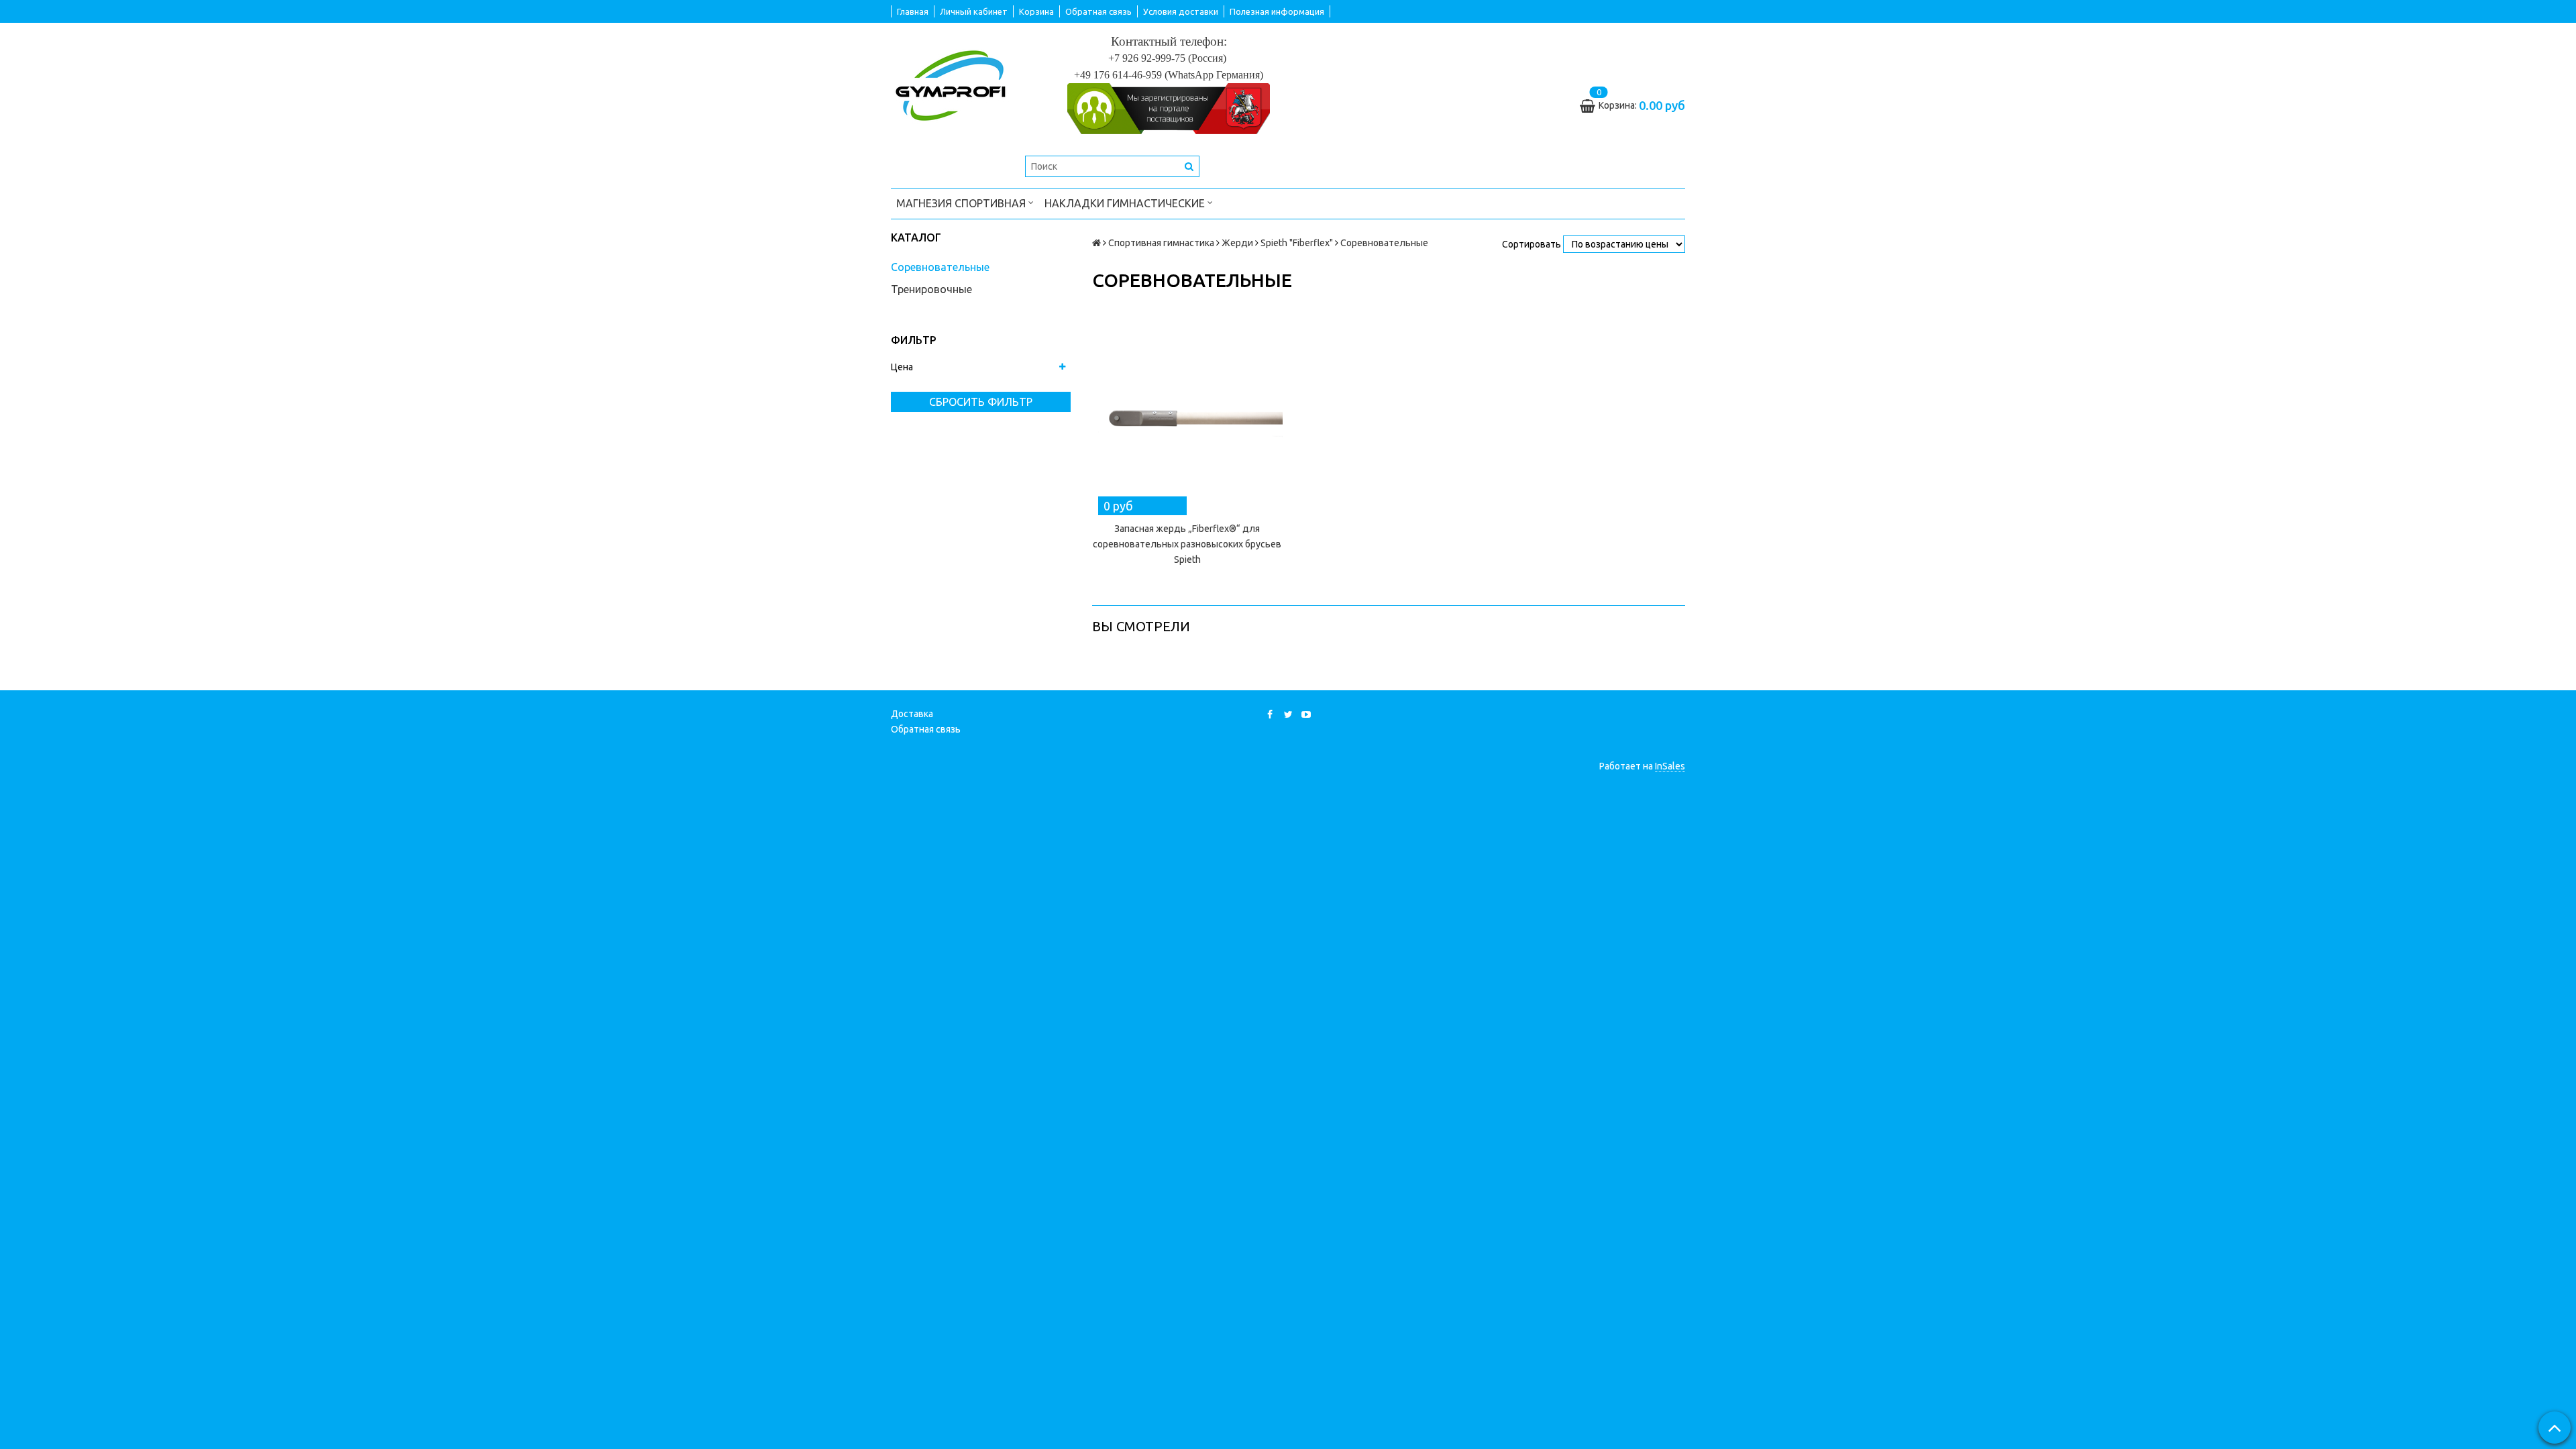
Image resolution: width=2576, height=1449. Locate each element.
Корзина (1036, 11)
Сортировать (1532, 244)
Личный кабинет (974, 11)
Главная (913, 11)
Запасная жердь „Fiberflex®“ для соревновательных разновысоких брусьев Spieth (1187, 544)
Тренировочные (931, 289)
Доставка (912, 714)
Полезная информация (1277, 11)
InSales (1670, 766)
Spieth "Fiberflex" (1297, 243)
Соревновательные (940, 267)
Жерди (1237, 243)
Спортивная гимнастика (1161, 243)
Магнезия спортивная (962, 203)
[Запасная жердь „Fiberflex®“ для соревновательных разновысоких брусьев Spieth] (1187, 415)
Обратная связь (1098, 11)
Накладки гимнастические (1126, 203)
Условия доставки (1181, 11)
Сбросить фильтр (981, 402)
